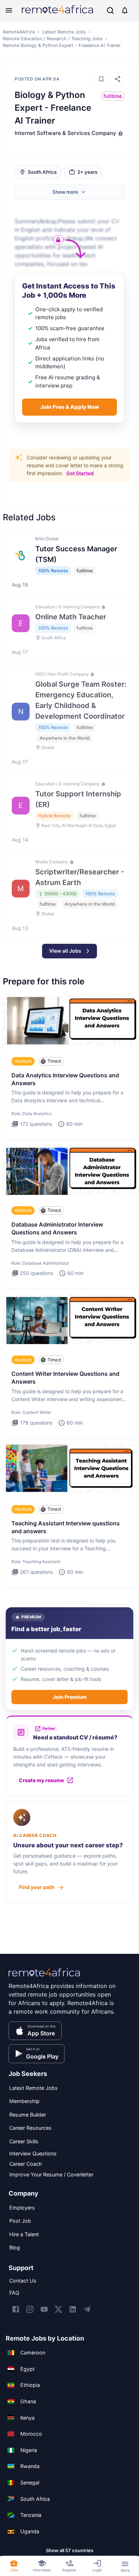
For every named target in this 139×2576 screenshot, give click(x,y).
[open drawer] (9, 10)
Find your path (37, 1887)
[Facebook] (16, 2309)
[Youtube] (44, 2309)
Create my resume (41, 1780)
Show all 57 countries (70, 2550)
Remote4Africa (19, 32)
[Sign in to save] (101, 79)
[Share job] (118, 79)
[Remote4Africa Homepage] (57, 14)
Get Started (80, 473)
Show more (65, 192)
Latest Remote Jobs (64, 32)
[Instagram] (30, 2309)
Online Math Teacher (71, 617)
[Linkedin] (73, 2309)
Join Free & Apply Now (70, 407)
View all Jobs (65, 951)
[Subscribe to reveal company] (120, 133)
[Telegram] (87, 2309)
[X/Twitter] (58, 2309)
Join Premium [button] (70, 1697)
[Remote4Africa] (44, 1977)
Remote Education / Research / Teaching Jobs (53, 39)
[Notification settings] (125, 10)
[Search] (110, 11)
